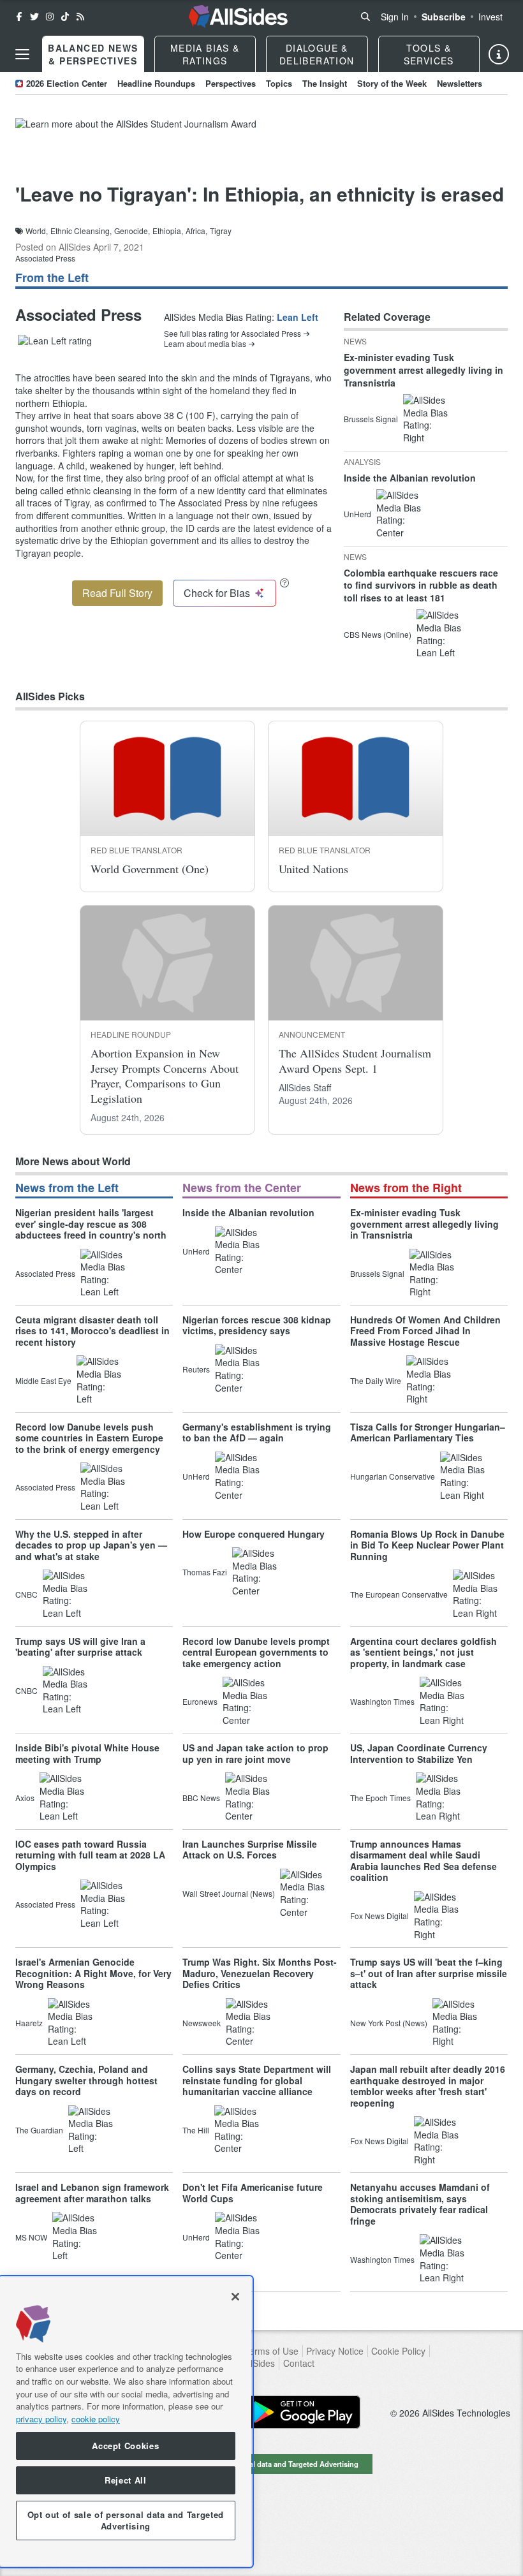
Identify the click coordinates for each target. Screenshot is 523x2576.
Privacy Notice (335, 2351)
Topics (279, 83)
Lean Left (298, 317)
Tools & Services (429, 54)
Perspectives (231, 83)
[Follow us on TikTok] (65, 17)
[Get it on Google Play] (303, 2412)
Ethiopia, (168, 231)
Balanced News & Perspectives (93, 54)
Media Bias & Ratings (205, 54)
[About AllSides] (499, 54)
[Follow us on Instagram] (50, 17)
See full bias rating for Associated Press (232, 334)
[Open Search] (365, 17)
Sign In (395, 17)
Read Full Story (117, 593)
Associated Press (45, 258)
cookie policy (96, 2419)
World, (37, 231)
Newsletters (460, 83)
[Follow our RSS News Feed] (80, 17)
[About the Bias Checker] (284, 583)
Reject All (126, 2480)
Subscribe (444, 17)
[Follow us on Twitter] (34, 17)
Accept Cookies (125, 2446)
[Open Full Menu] (22, 54)
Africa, (196, 231)
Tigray (221, 231)
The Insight (325, 83)
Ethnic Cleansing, (81, 231)
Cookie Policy (398, 2351)
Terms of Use (271, 2351)
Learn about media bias (205, 344)
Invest (490, 17)
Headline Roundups (156, 83)
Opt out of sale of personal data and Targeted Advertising (261, 2464)
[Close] (235, 2297)
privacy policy (41, 2419)
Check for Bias (217, 593)
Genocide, (132, 231)
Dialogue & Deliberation (317, 54)
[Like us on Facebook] (19, 17)
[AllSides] (238, 17)
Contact (299, 2363)
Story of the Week (392, 83)
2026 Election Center (67, 83)
